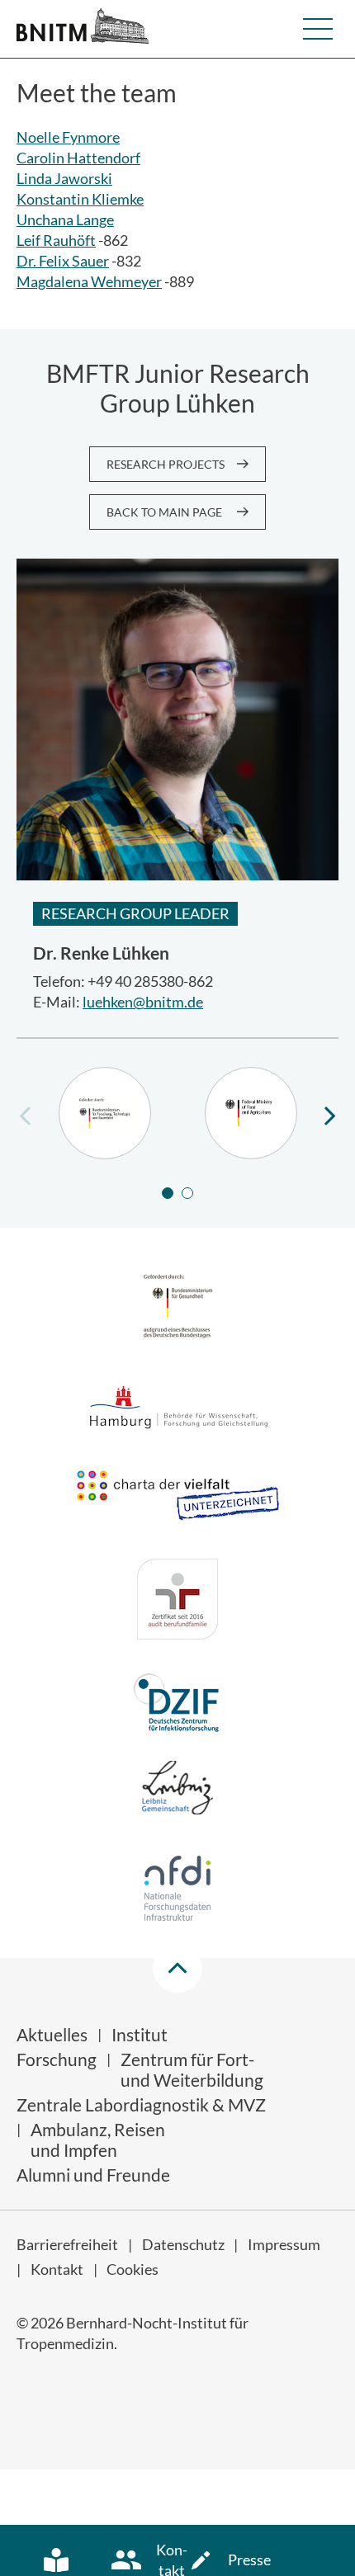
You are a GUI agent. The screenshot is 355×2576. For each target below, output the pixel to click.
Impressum (284, 2244)
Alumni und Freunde (93, 2175)
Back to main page (164, 512)
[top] (177, 1968)
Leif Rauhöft (56, 240)
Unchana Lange (65, 219)
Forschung (57, 2059)
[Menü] (318, 29)
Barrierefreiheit (67, 2244)
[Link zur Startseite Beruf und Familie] (177, 1602)
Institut (140, 2034)
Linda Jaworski (64, 178)
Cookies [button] (133, 2269)
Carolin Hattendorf (78, 158)
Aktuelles (52, 2034)
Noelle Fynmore (68, 137)
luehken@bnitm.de (143, 1002)
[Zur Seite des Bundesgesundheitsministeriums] (178, 1308)
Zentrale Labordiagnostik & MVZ (141, 2104)
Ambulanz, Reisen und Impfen (98, 2140)
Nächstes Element (330, 1115)
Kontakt (57, 2269)
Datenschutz (183, 2244)
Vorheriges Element (25, 1115)
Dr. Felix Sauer (63, 261)
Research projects (166, 464)
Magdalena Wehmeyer (89, 281)
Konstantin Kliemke (80, 199)
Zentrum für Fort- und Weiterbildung (192, 2069)
